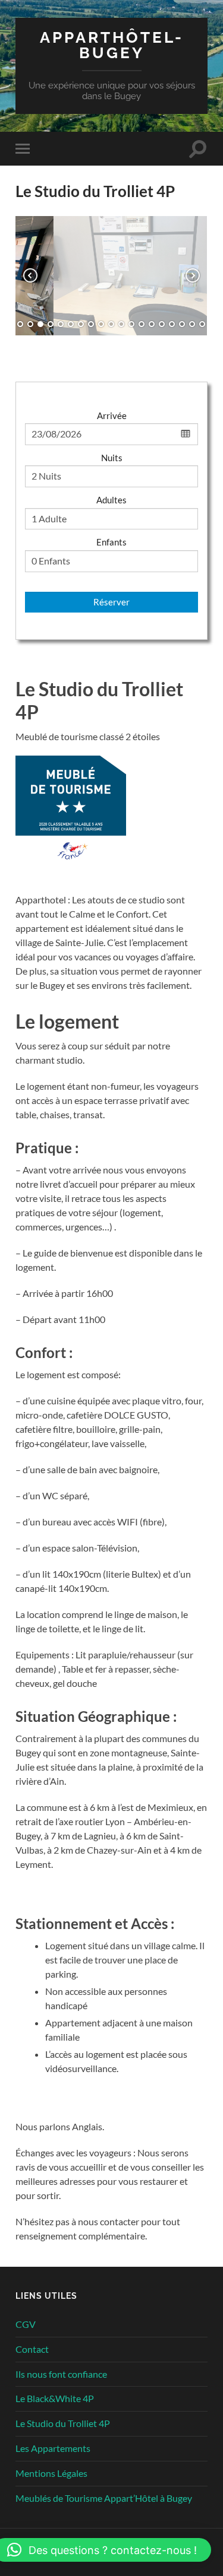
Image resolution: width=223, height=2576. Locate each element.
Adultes (111, 500)
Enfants (111, 542)
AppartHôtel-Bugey (112, 45)
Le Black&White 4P (55, 2398)
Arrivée (112, 415)
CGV (26, 2324)
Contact (32, 2349)
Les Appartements (53, 2448)
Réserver (111, 602)
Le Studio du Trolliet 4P (63, 2423)
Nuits (112, 458)
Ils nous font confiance (61, 2374)
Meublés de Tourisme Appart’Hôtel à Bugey (104, 2498)
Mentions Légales (51, 2473)
